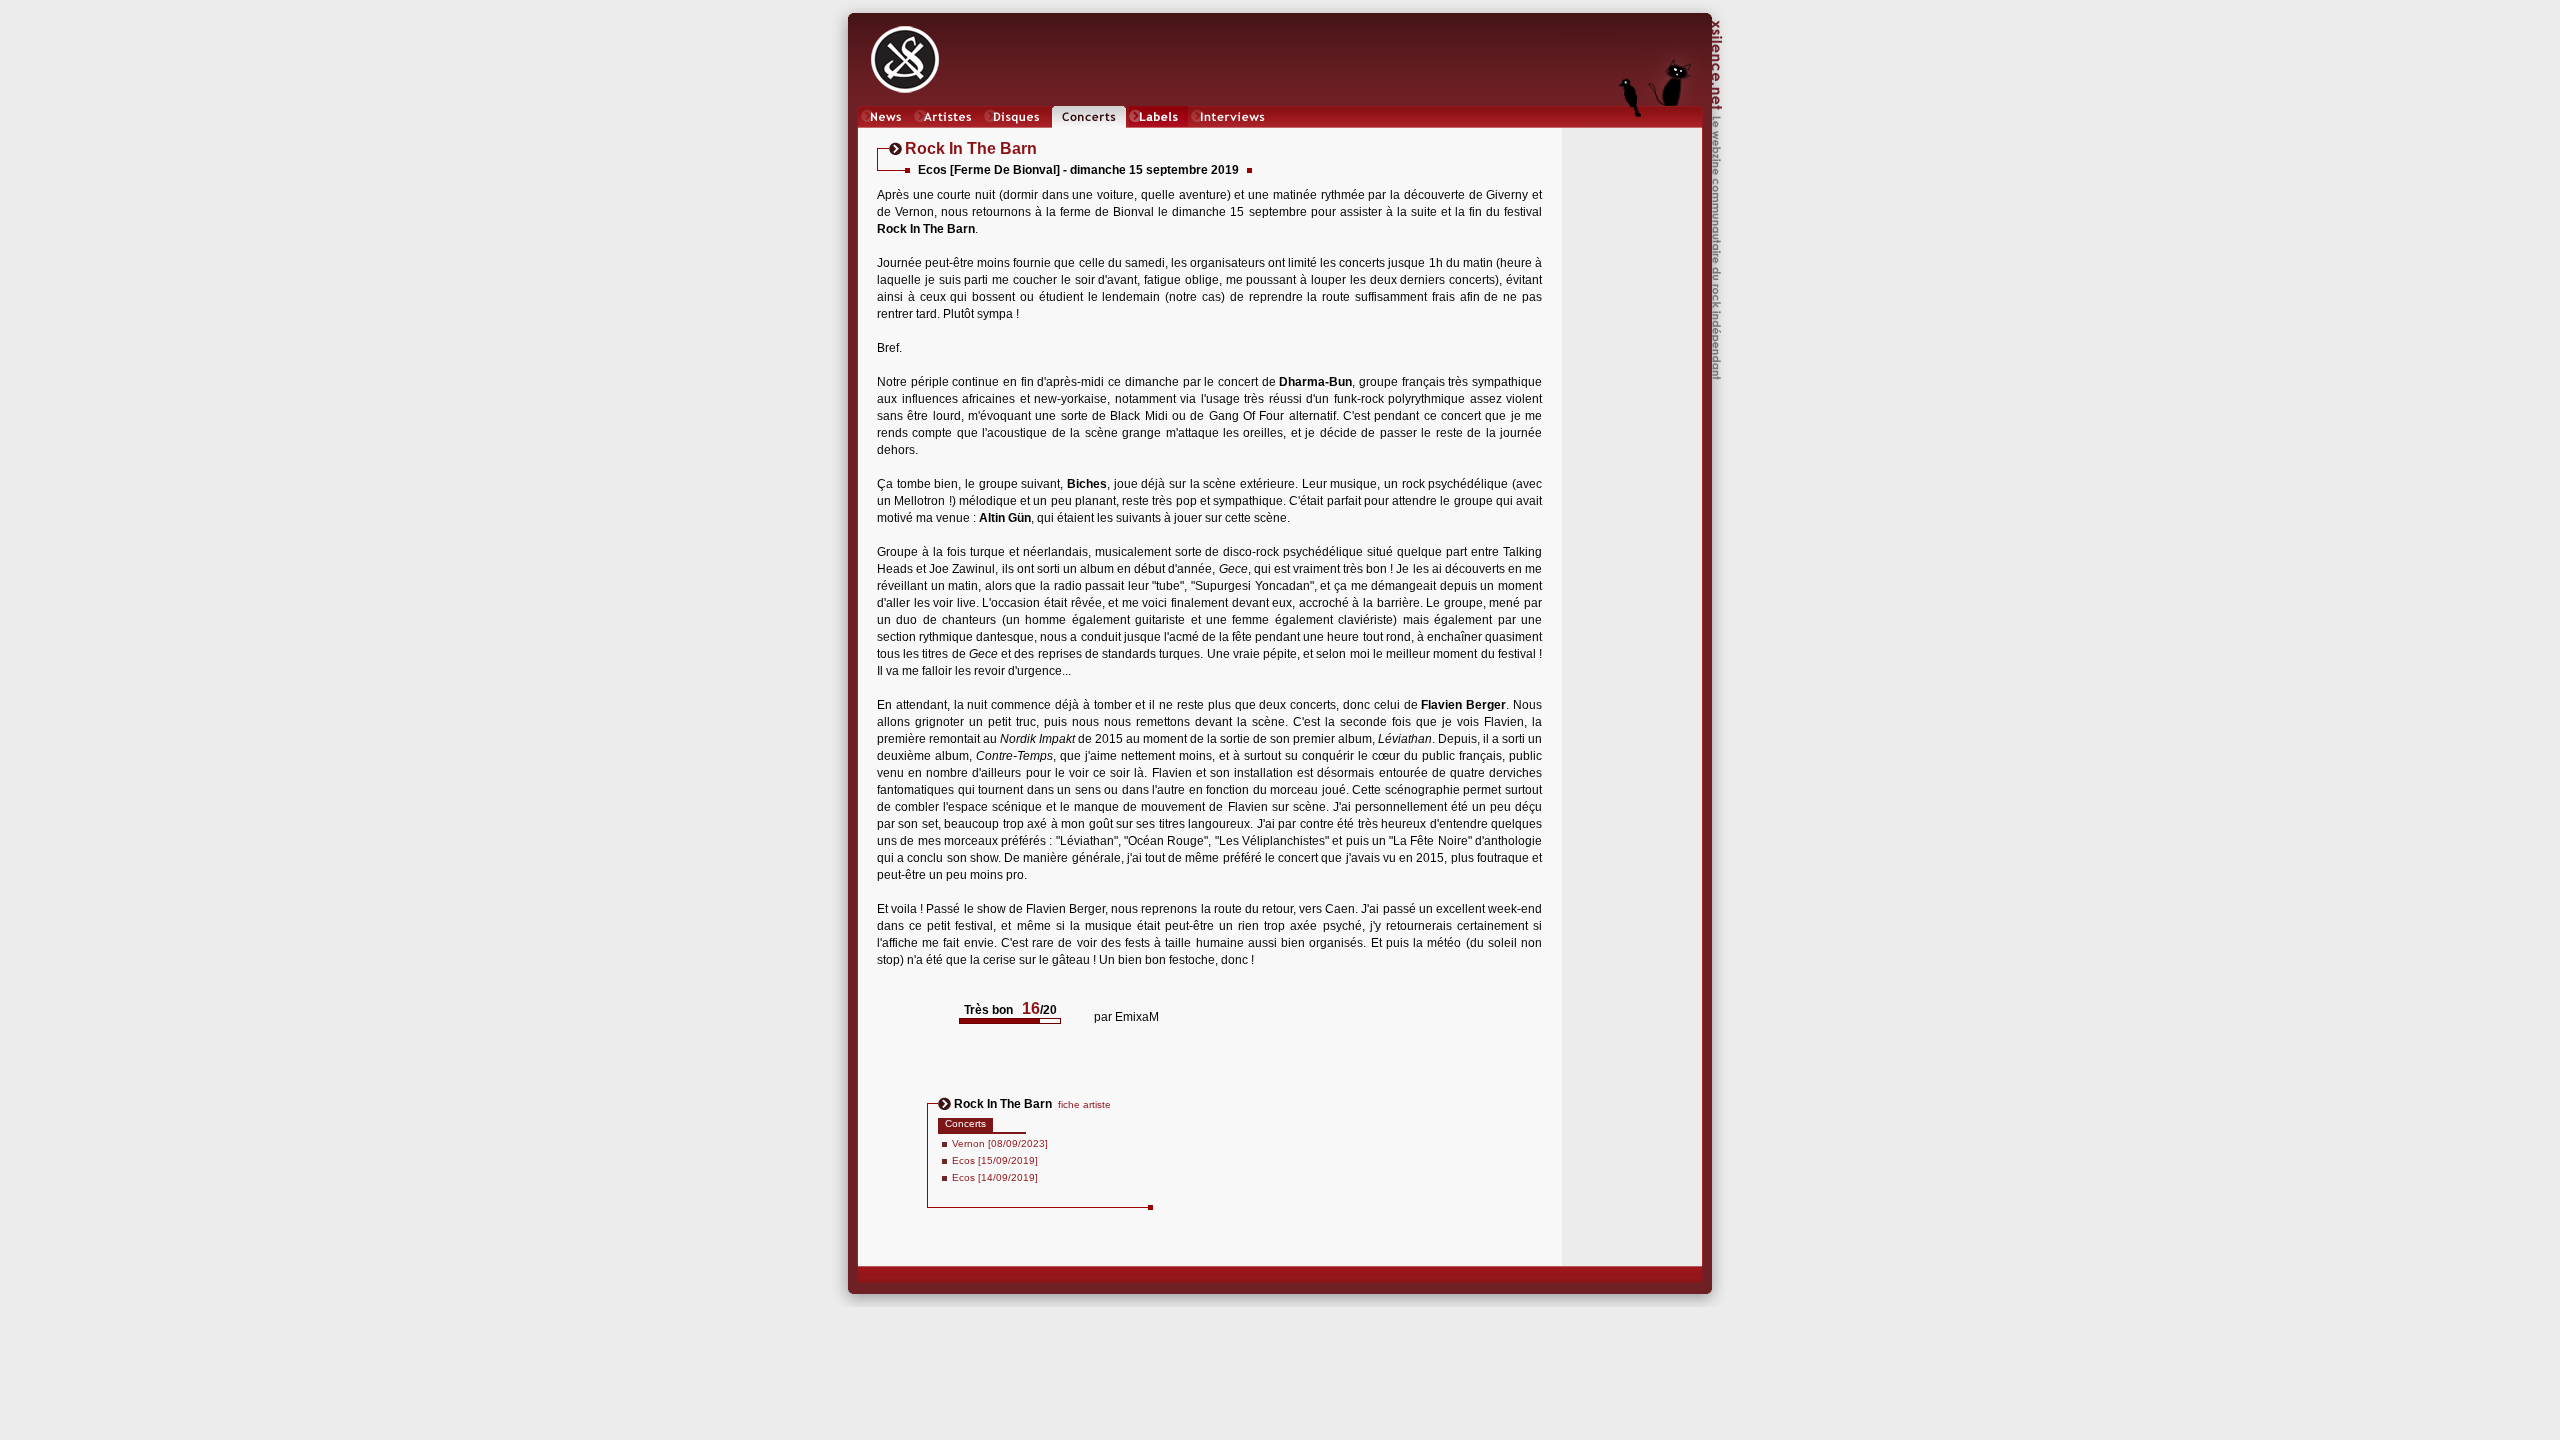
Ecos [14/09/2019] (995, 1177)
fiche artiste (1084, 1104)
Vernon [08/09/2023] (1000, 1143)
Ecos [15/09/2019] (995, 1160)
